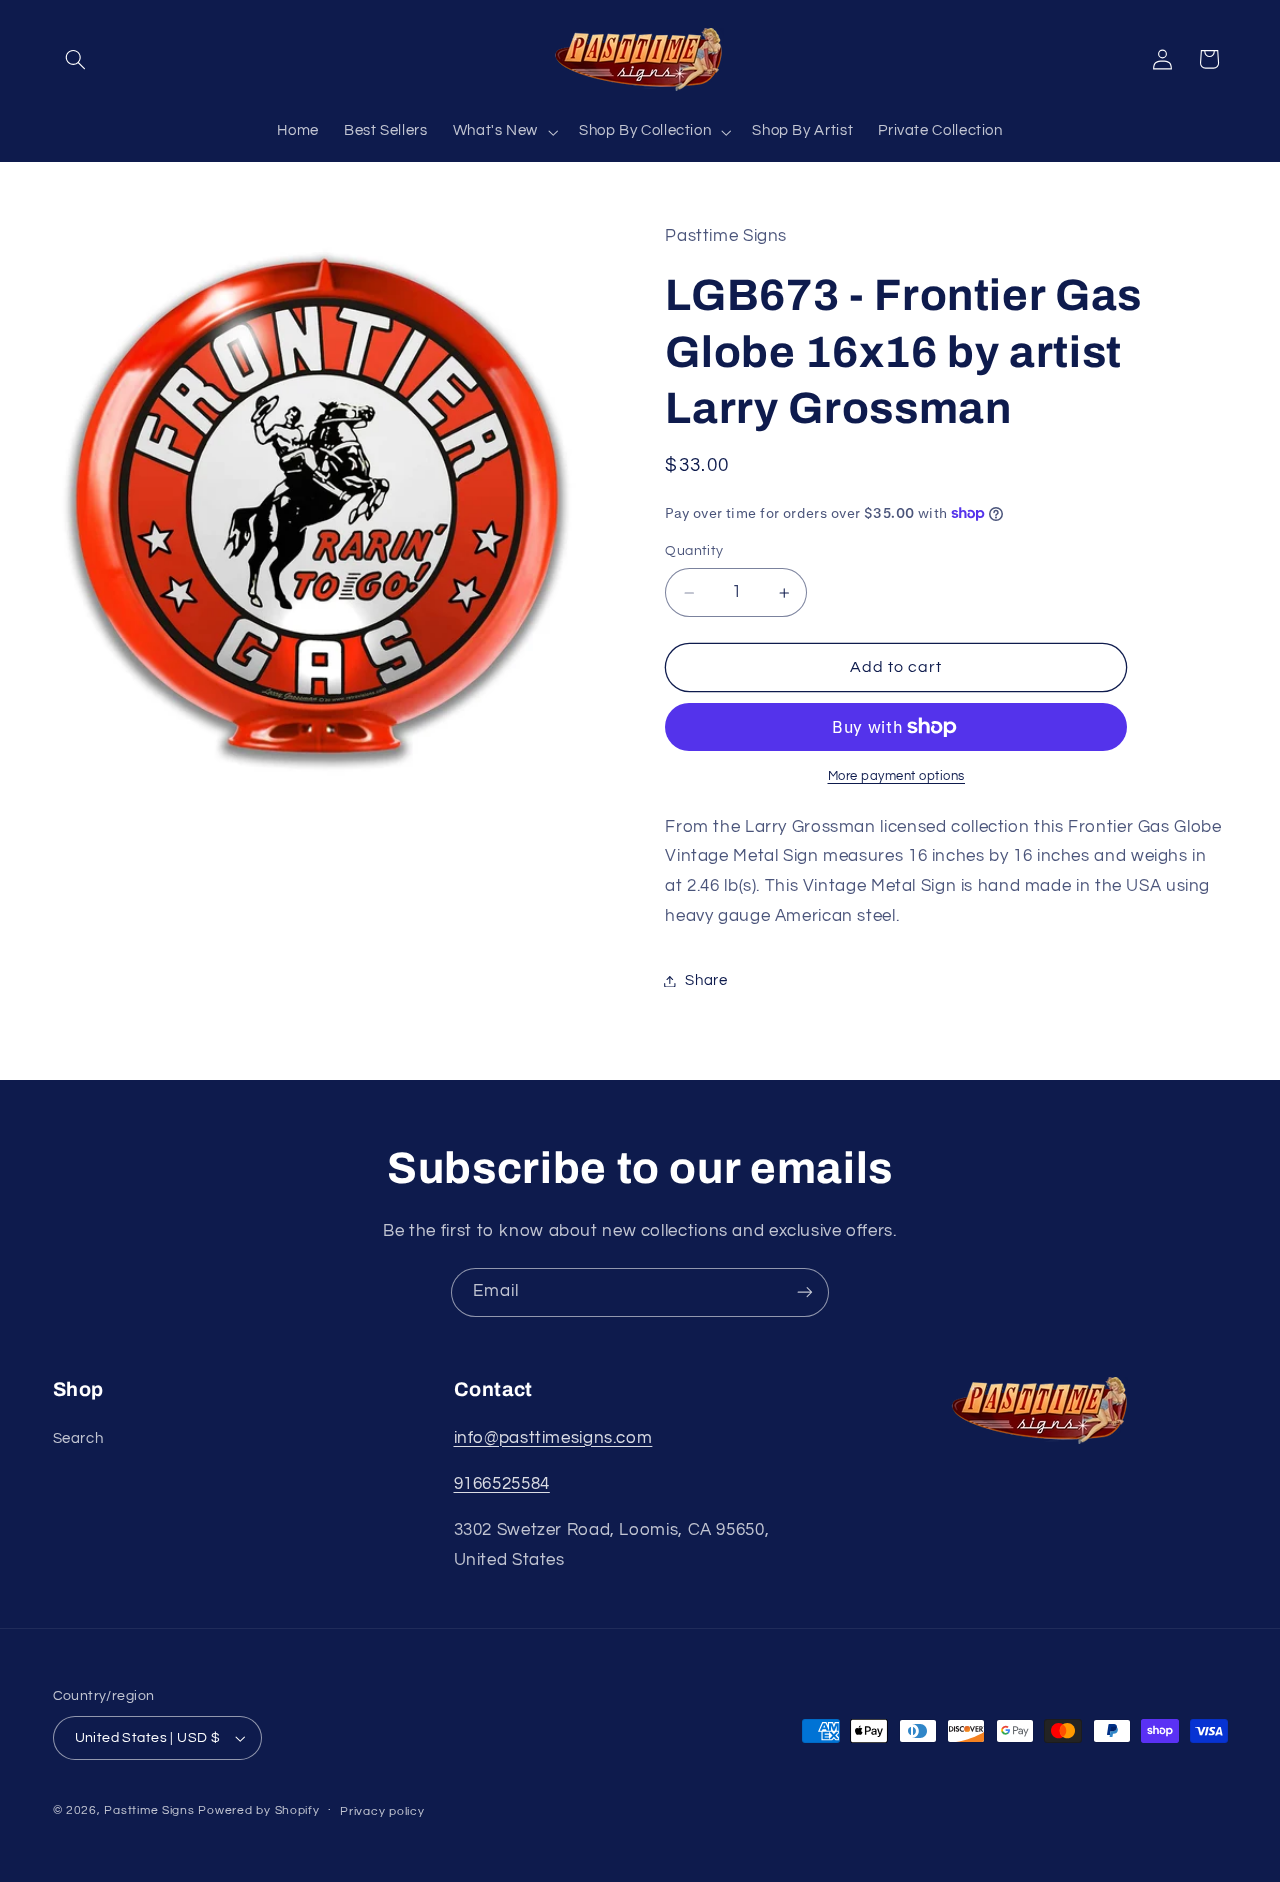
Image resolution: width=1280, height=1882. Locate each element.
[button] (76, 59)
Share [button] (706, 980)
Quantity (694, 551)
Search (78, 1438)
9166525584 (502, 1484)
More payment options (897, 776)
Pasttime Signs (149, 1810)
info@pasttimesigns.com (553, 1438)
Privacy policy (382, 1811)
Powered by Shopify (258, 1810)
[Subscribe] (805, 1292)
